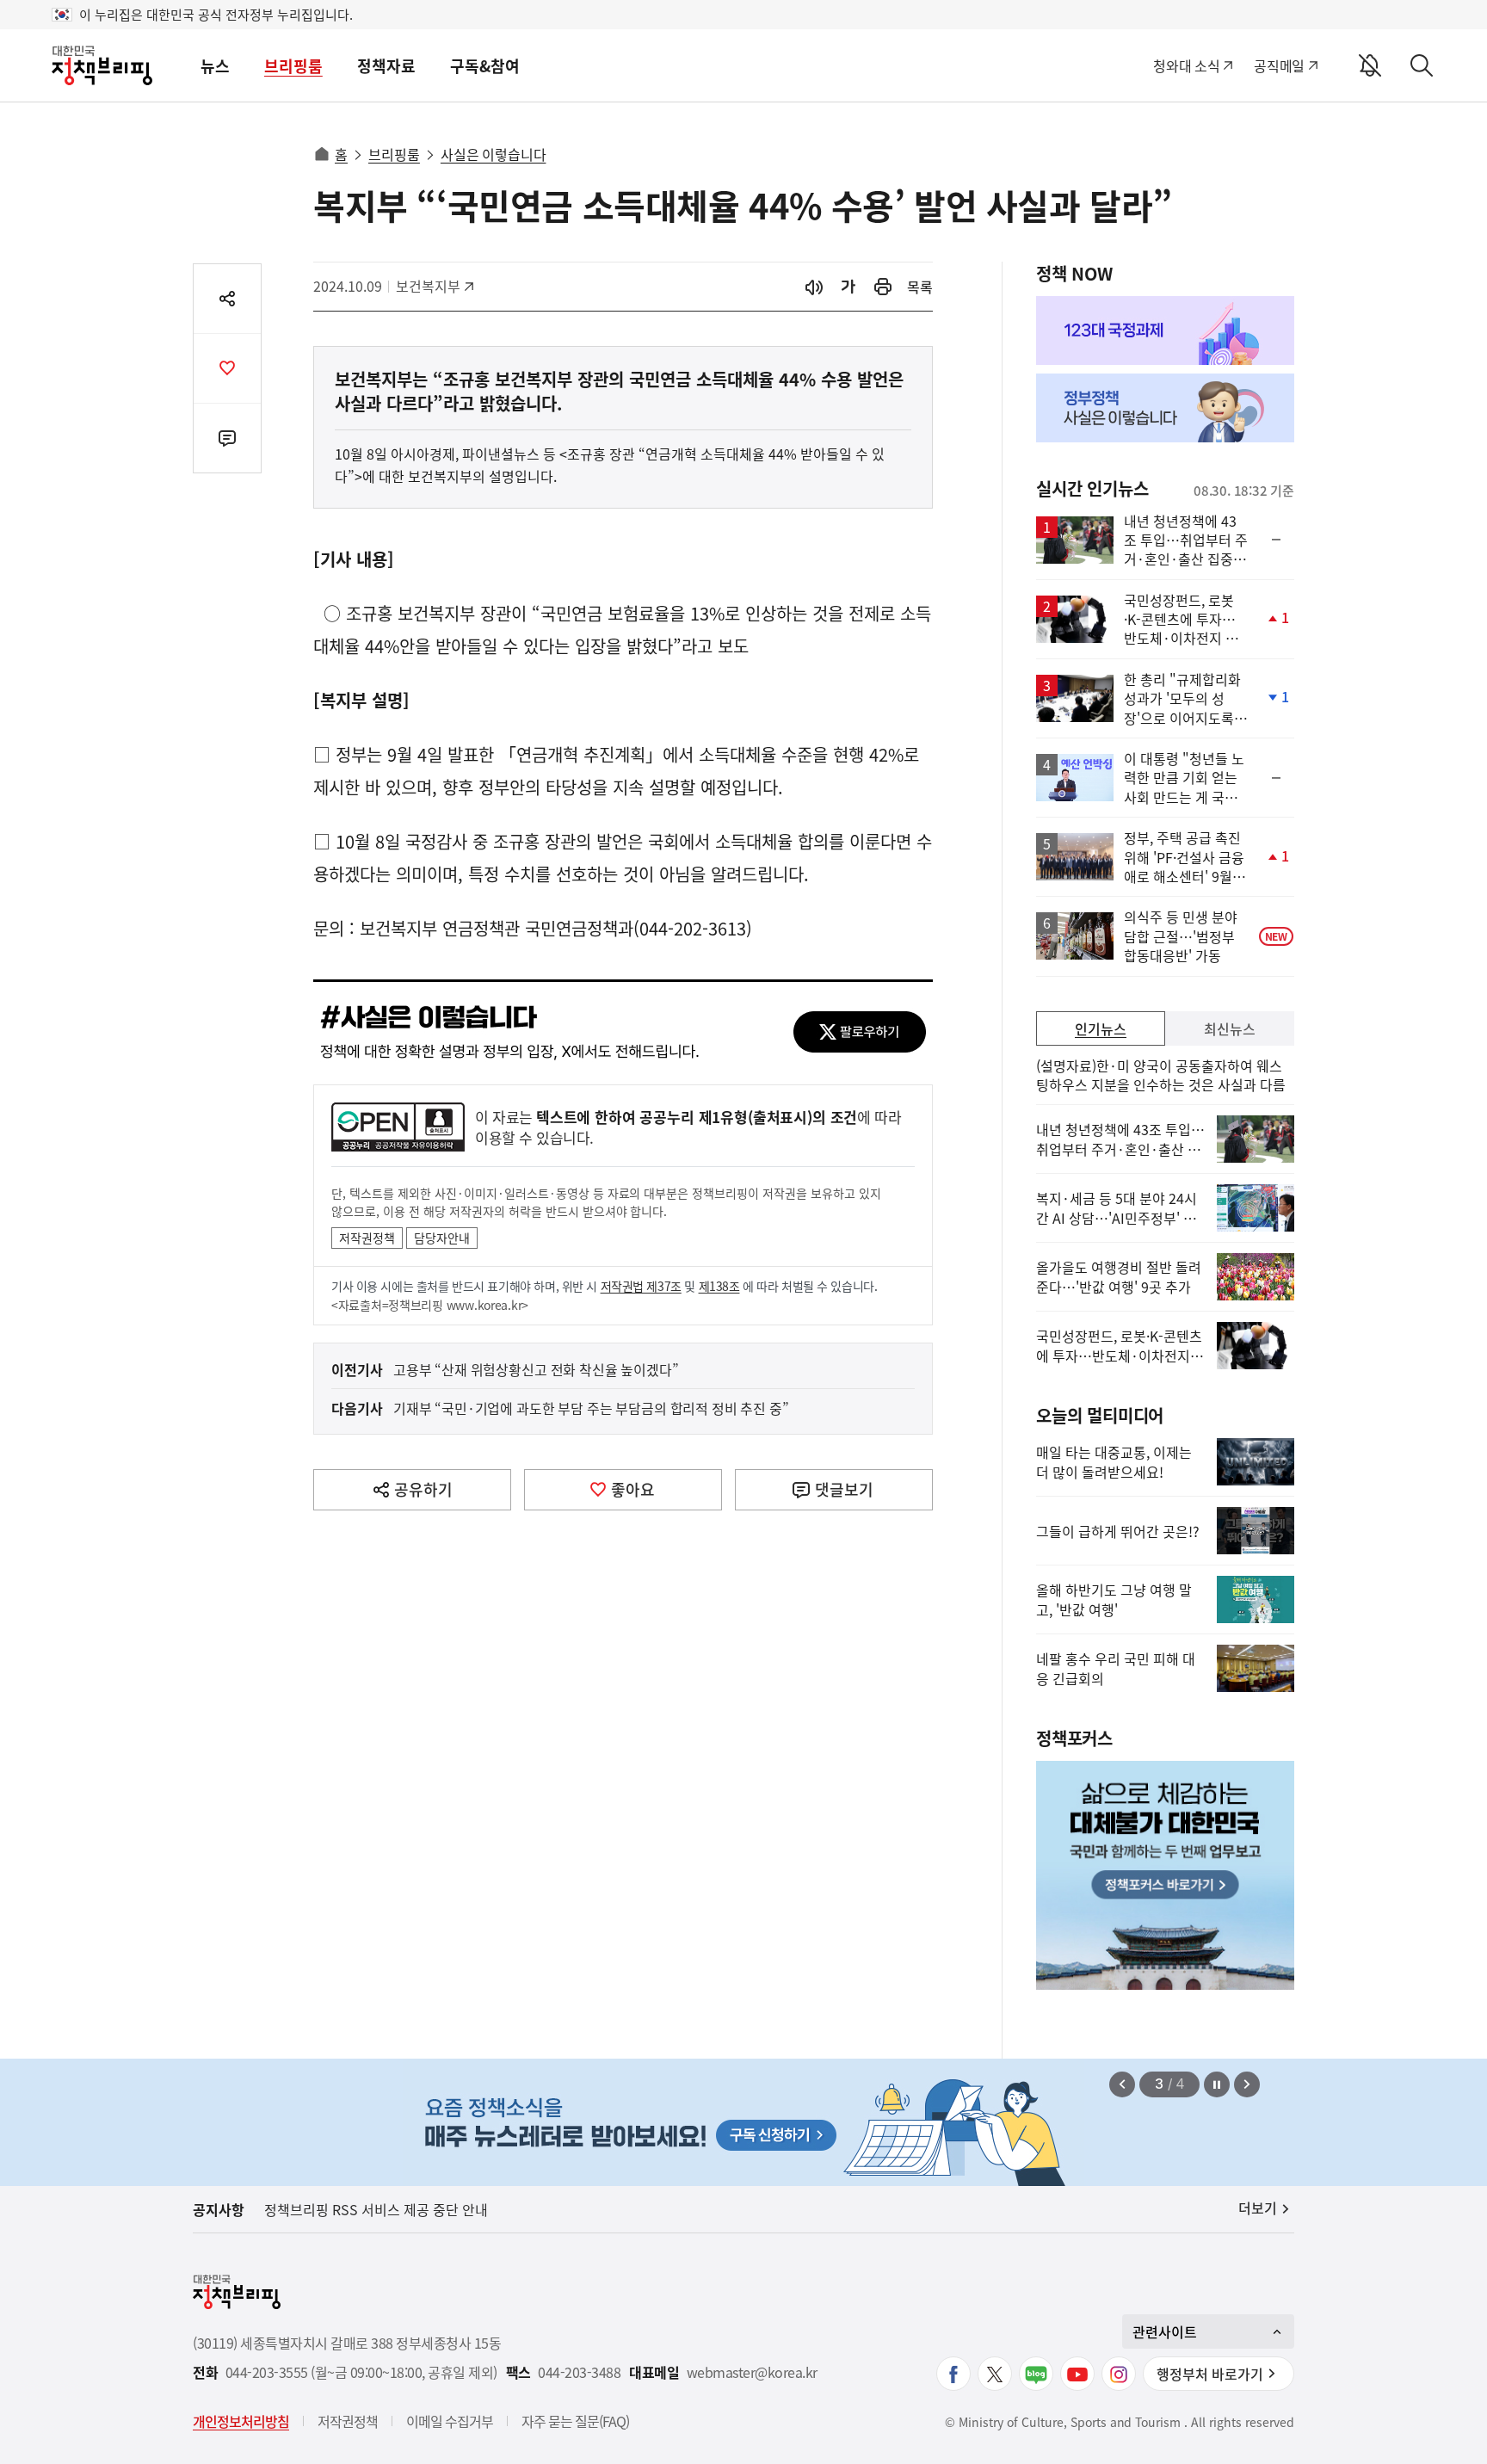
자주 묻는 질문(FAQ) (575, 2421)
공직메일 (1279, 65)
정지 (1217, 2084)
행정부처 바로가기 (1210, 2374)
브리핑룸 (293, 66)
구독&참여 (485, 66)
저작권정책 (367, 1238)
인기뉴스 (1101, 1028)
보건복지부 (434, 286)
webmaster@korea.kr (752, 2372)
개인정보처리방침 (241, 2421)
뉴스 (215, 66)
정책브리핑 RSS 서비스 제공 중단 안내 (376, 2209)
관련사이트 (1165, 2331)
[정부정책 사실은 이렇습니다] (1165, 408)
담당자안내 (442, 1238)
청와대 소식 (1186, 65)
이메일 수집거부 (450, 2421)
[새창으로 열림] (883, 287)
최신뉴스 (1230, 1028)
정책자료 (386, 66)
